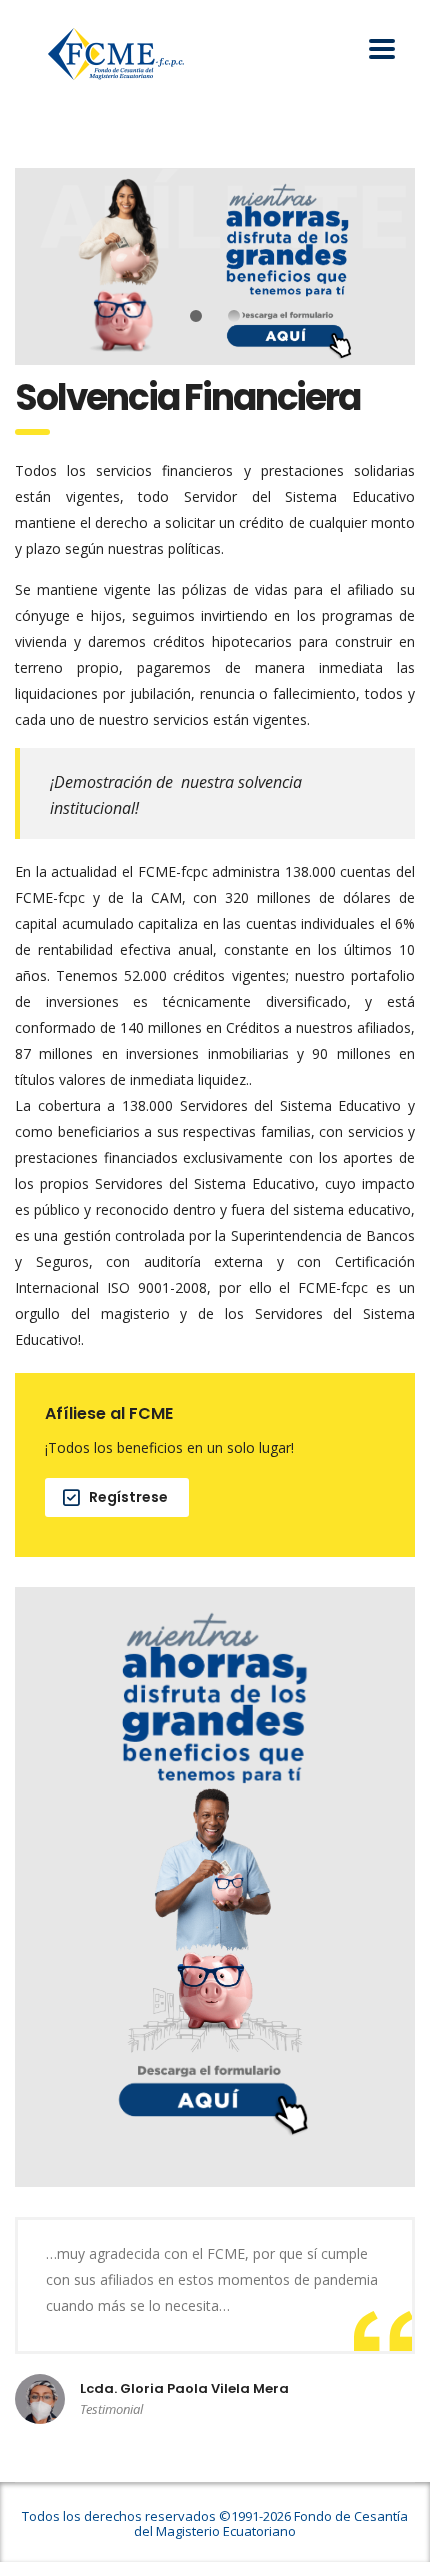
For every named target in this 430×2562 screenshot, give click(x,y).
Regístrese (128, 1497)
